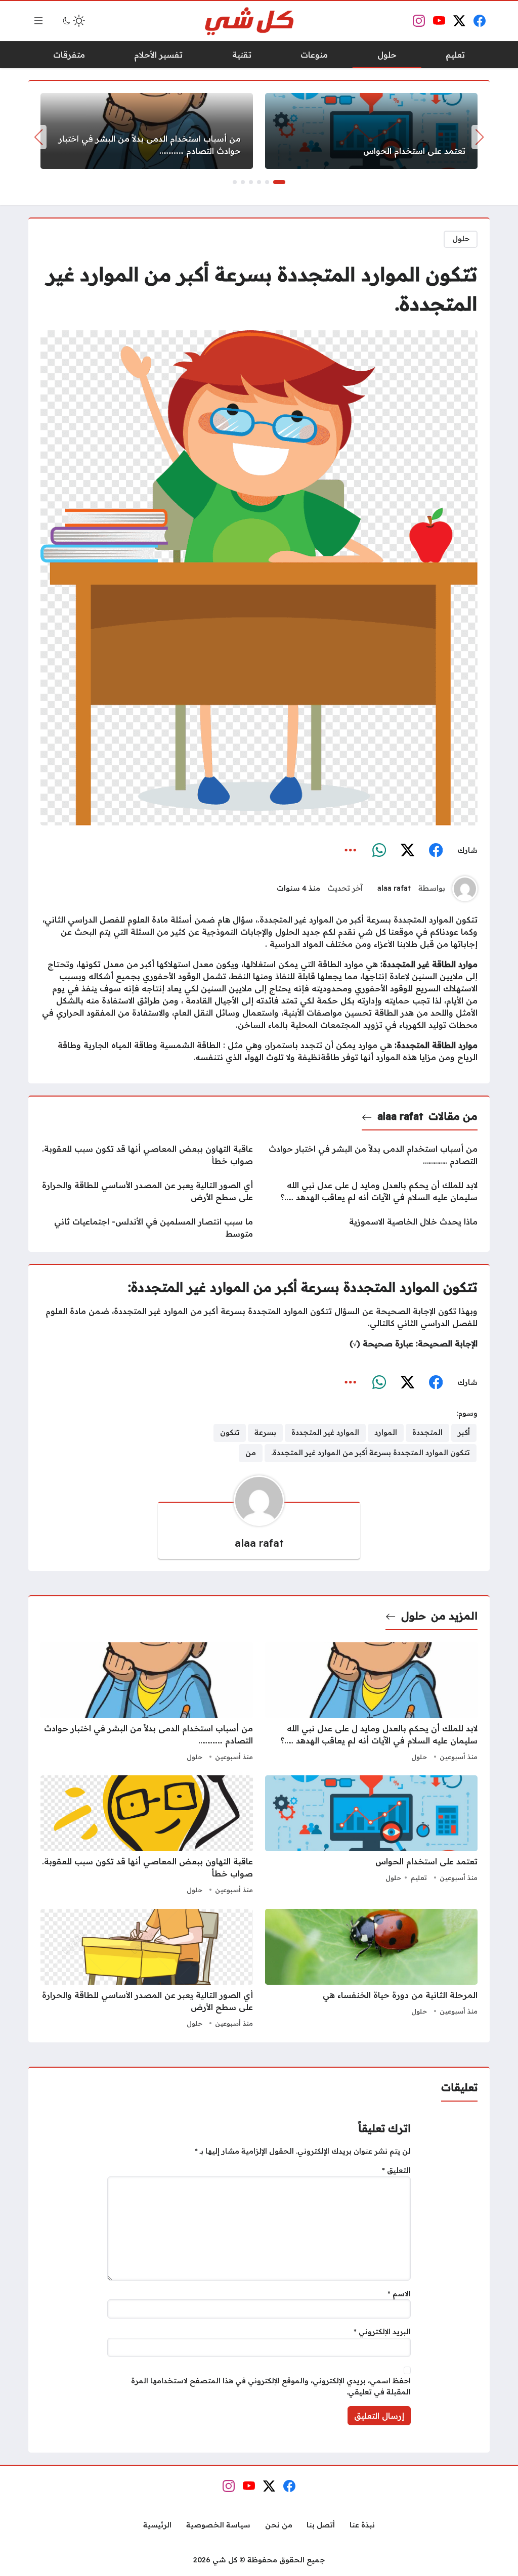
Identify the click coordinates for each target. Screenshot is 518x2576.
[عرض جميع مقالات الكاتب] (465, 889)
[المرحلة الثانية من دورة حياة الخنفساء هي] (371, 1970)
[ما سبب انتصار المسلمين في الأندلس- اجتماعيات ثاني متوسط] (147, 1228)
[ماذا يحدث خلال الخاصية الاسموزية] (371, 1228)
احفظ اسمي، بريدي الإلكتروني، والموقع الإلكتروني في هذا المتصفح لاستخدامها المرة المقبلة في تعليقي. (271, 2386)
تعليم (419, 1878)
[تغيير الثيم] (73, 21)
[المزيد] (351, 851)
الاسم (399, 2294)
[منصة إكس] (407, 851)
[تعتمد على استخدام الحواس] (371, 131)
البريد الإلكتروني (382, 2332)
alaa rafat (394, 888)
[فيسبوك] (436, 851)
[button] (279, 182)
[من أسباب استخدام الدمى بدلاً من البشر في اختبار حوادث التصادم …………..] (147, 131)
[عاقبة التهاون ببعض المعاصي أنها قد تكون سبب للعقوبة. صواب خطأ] (147, 1155)
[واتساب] (379, 851)
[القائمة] (38, 21)
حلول (461, 239)
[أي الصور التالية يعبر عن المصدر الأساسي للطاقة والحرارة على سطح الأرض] (147, 1191)
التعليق (396, 2170)
